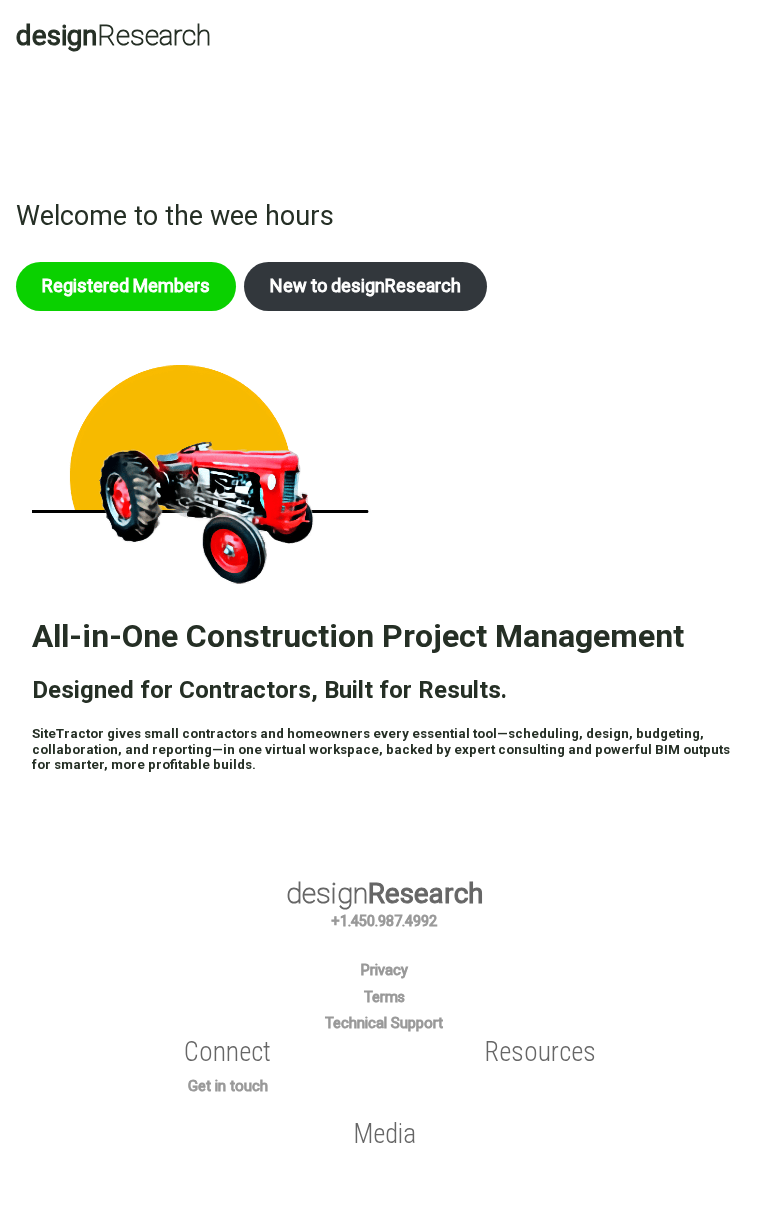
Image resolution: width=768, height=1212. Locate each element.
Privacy (384, 970)
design (384, 893)
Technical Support (384, 1023)
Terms (384, 997)
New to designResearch (365, 285)
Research (113, 35)
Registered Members (126, 285)
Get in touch (228, 1086)
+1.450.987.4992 (384, 921)
